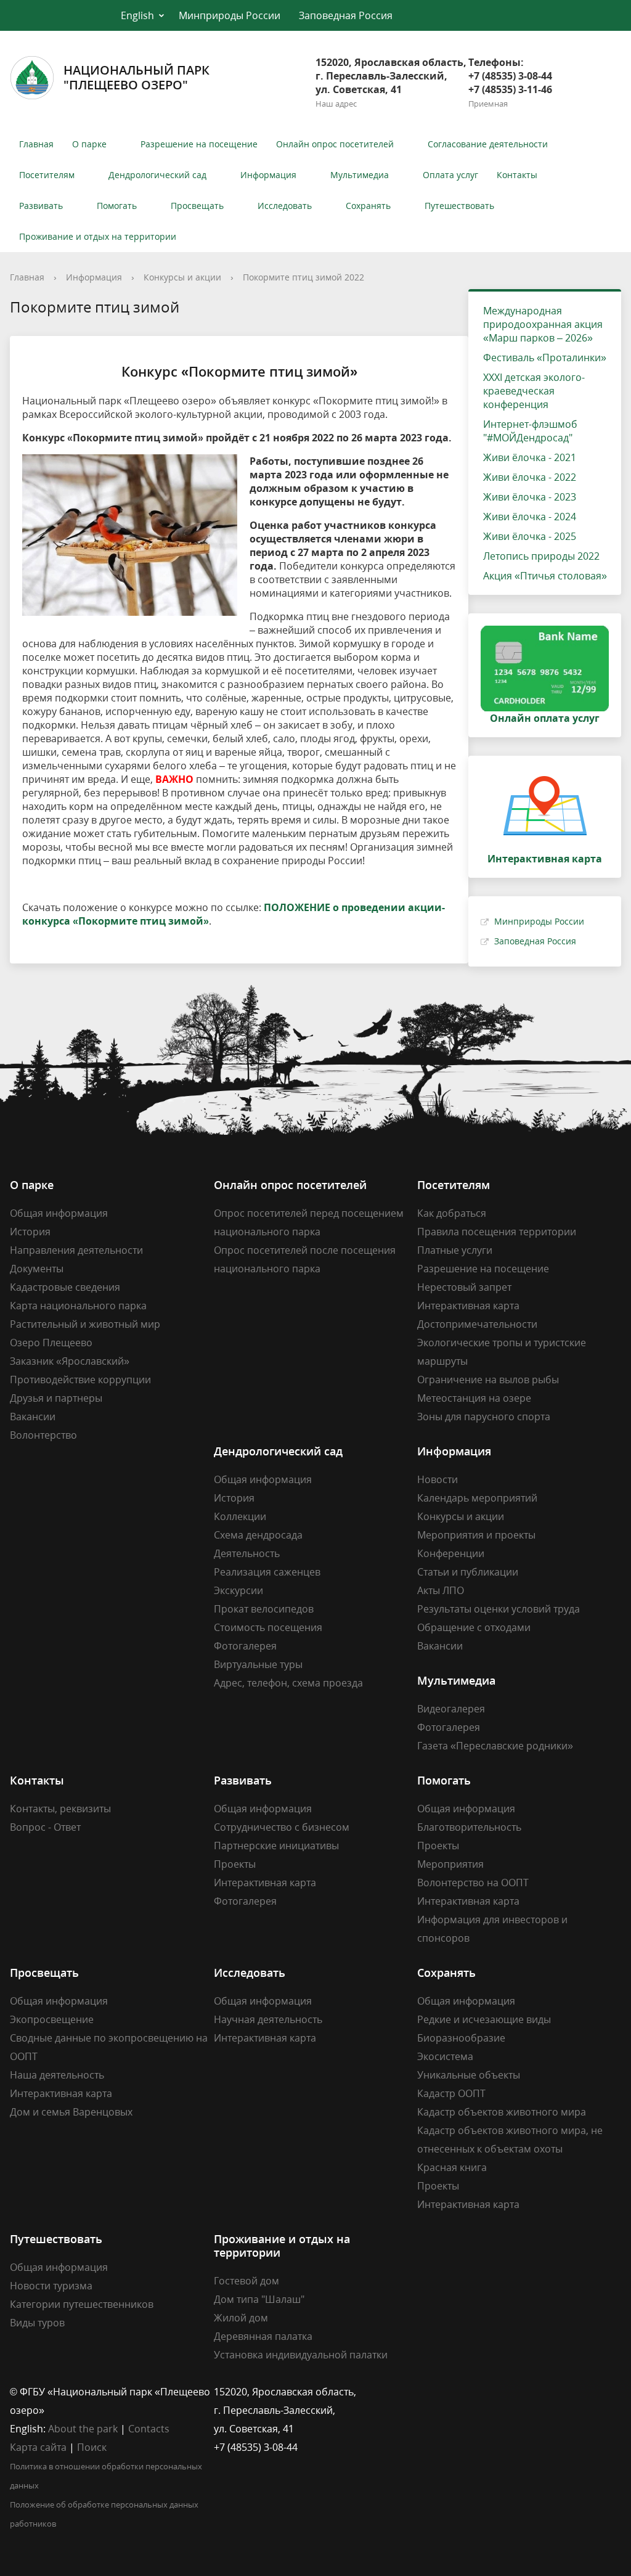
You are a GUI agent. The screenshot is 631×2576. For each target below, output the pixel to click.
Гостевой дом (246, 2281)
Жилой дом (241, 2318)
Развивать (41, 206)
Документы (37, 1269)
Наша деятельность (57, 2075)
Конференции (451, 1553)
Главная (36, 144)
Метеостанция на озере (474, 1398)
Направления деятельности (76, 1250)
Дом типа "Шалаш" (259, 2299)
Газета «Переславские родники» (495, 1746)
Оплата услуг (450, 175)
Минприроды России (230, 15)
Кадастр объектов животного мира (502, 2112)
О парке (89, 144)
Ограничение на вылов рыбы (488, 1380)
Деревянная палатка (263, 2336)
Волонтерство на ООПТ (473, 1883)
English (137, 15)
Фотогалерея (245, 1646)
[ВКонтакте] (426, 2392)
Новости (438, 1479)
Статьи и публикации (468, 1572)
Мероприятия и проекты (476, 1535)
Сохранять (368, 206)
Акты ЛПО (441, 1590)
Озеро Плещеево (51, 1343)
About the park (83, 2429)
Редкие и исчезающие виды (484, 2019)
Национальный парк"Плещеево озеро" (136, 77)
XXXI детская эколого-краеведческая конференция (534, 391)
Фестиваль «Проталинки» (545, 358)
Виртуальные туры (258, 1664)
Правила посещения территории (497, 1232)
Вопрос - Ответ (45, 1827)
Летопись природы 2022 (541, 556)
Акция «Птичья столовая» (545, 576)
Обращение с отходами (474, 1627)
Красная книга (452, 2167)
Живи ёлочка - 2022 (530, 477)
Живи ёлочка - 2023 (530, 497)
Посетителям (47, 175)
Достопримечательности (477, 1324)
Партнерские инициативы (276, 1846)
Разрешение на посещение (199, 144)
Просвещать (197, 206)
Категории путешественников (82, 2304)
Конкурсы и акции (182, 277)
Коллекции (240, 1516)
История (30, 1232)
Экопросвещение (52, 2019)
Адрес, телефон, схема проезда (288, 1683)
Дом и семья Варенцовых (71, 2112)
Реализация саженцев (267, 1572)
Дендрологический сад (157, 175)
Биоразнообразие (461, 2038)
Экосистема (445, 2056)
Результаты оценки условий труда (499, 1609)
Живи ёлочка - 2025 (530, 536)
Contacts (149, 2429)
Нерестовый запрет (464, 1287)
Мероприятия (450, 1864)
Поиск (92, 2447)
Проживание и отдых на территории (98, 236)
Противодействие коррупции (80, 1380)
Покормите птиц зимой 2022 (303, 277)
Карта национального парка (78, 1306)
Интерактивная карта (468, 1306)
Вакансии (33, 1417)
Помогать (117, 206)
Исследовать (285, 206)
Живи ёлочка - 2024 (530, 517)
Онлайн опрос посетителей (335, 144)
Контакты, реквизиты (60, 1809)
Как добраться (452, 1213)
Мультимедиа (360, 175)
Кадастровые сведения (65, 1287)
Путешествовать (459, 206)
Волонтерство (43, 1435)
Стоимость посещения (268, 1627)
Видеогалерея (451, 1709)
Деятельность (247, 1553)
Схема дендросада (258, 1535)
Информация (268, 175)
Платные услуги (455, 1250)
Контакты (517, 175)
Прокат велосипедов (264, 1609)
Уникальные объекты (469, 2075)
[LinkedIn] (450, 2392)
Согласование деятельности (488, 144)
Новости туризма (51, 2286)
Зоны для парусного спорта (484, 1417)
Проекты (235, 1864)
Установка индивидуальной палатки (301, 2355)
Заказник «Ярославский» (70, 1361)
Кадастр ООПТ (451, 2093)
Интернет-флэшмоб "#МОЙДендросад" (530, 431)
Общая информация (59, 1213)
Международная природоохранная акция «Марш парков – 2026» (543, 324)
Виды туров (37, 2323)
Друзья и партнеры (56, 1398)
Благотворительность (469, 1827)
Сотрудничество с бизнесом (282, 1827)
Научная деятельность (268, 2019)
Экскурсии (238, 1590)
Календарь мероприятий (477, 1498)
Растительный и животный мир (85, 1324)
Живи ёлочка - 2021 (530, 457)
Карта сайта (38, 2447)
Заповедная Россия (346, 15)
